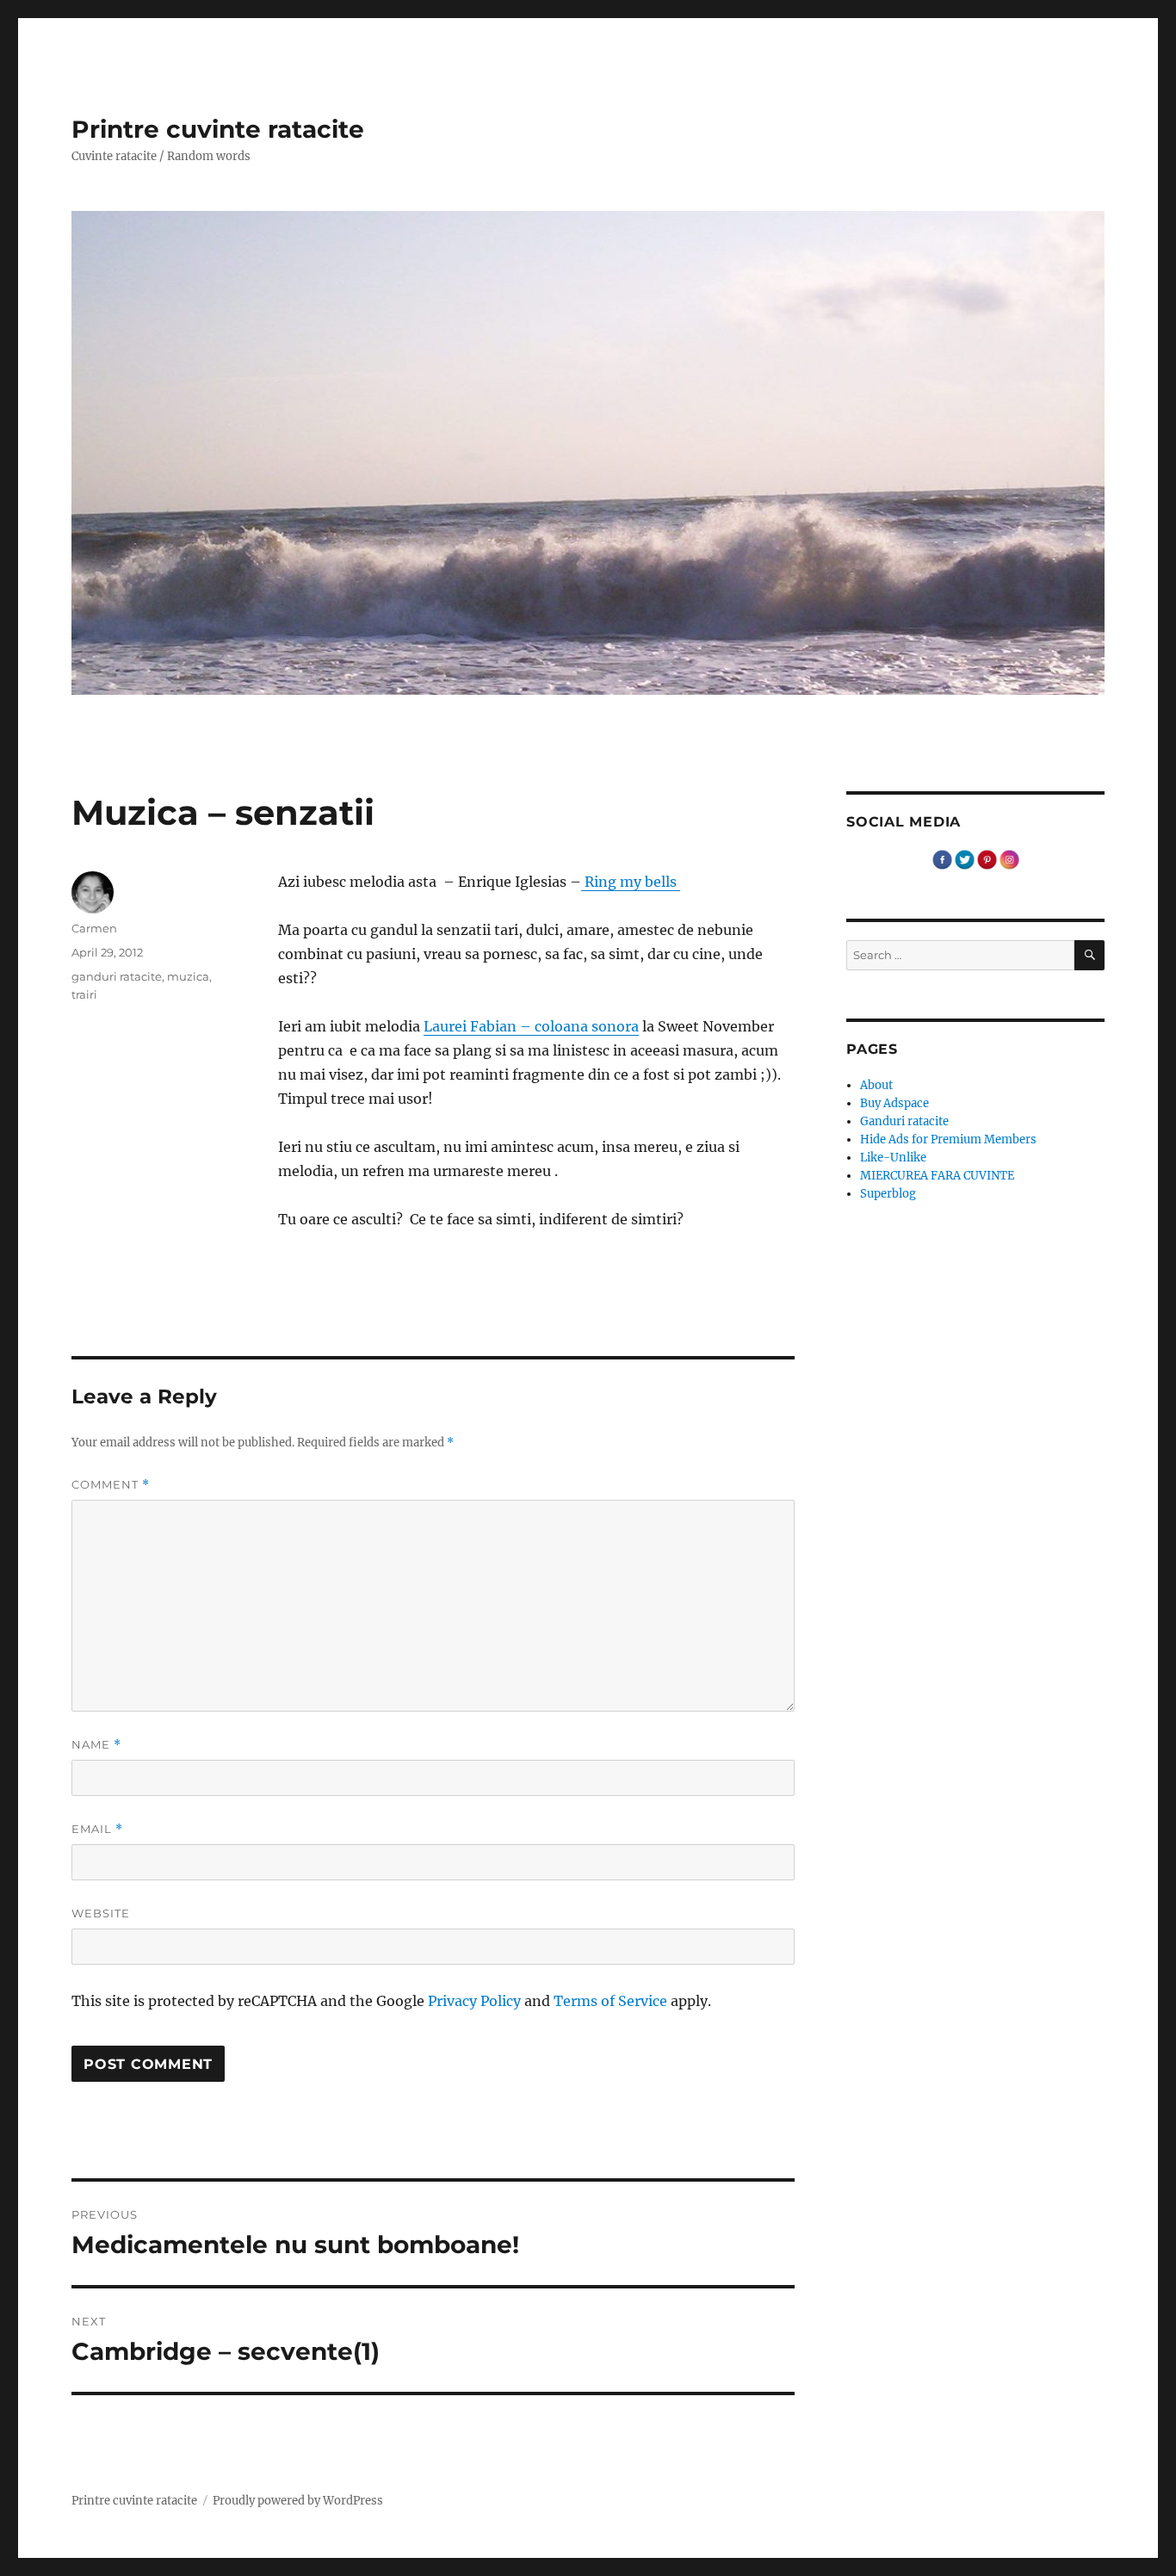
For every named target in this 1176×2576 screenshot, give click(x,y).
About (876, 1085)
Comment (111, 1485)
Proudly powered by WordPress (298, 2501)
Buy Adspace (894, 1103)
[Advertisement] (540, 1273)
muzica (188, 976)
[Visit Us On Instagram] (1009, 859)
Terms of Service (610, 2001)
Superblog (888, 1194)
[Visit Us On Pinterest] (987, 859)
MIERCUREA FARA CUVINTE (937, 1176)
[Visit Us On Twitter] (964, 859)
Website (101, 1913)
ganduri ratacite (117, 976)
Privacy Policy (474, 2001)
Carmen (94, 928)
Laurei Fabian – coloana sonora (531, 1026)
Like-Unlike (893, 1158)
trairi (84, 994)
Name (96, 1745)
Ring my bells (631, 882)
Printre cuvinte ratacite (218, 129)
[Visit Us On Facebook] (942, 859)
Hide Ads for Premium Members (948, 1139)
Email (97, 1829)
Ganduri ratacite (904, 1121)
